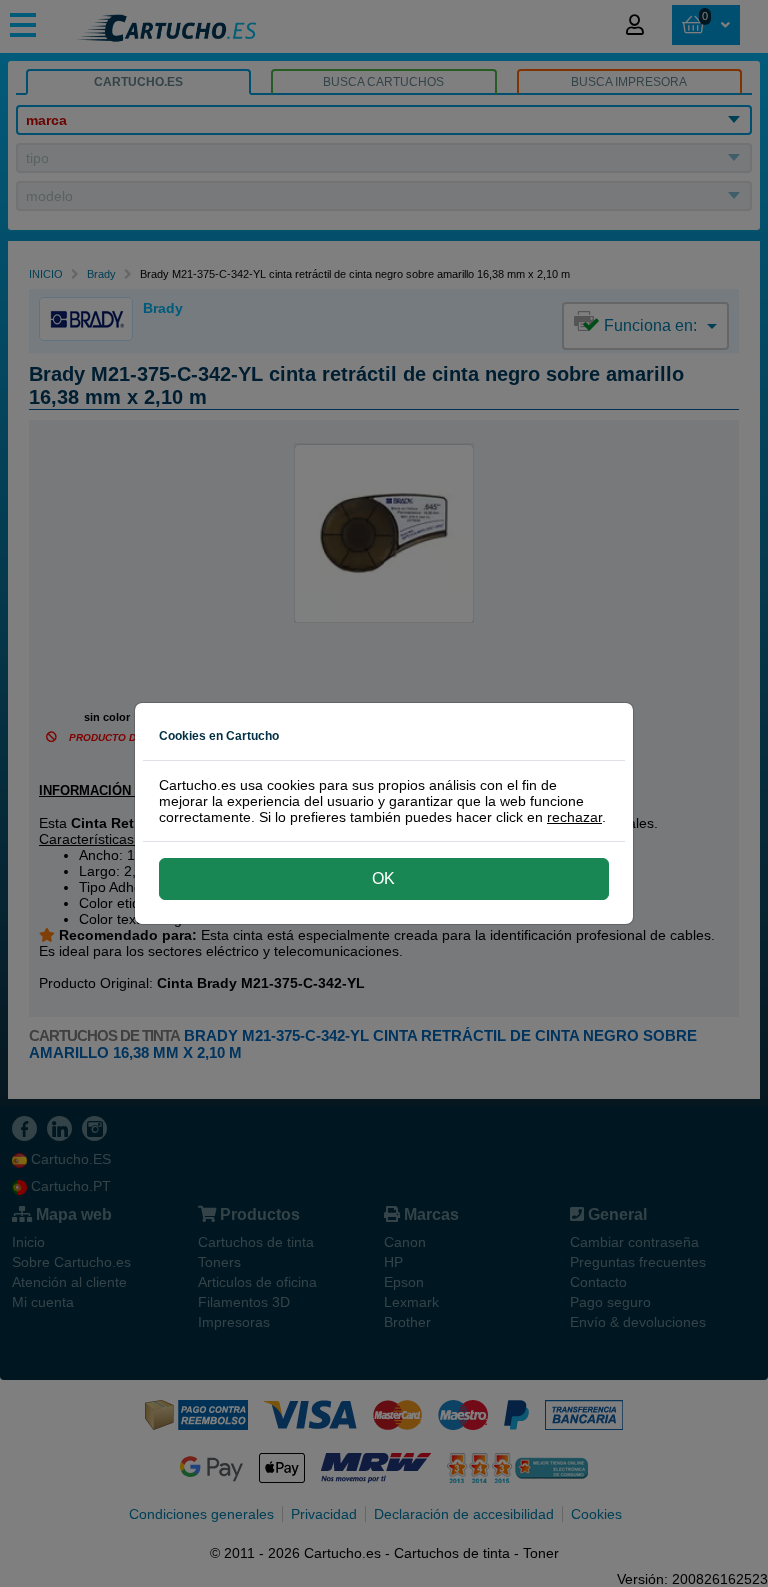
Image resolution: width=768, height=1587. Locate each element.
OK (383, 878)
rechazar (574, 817)
